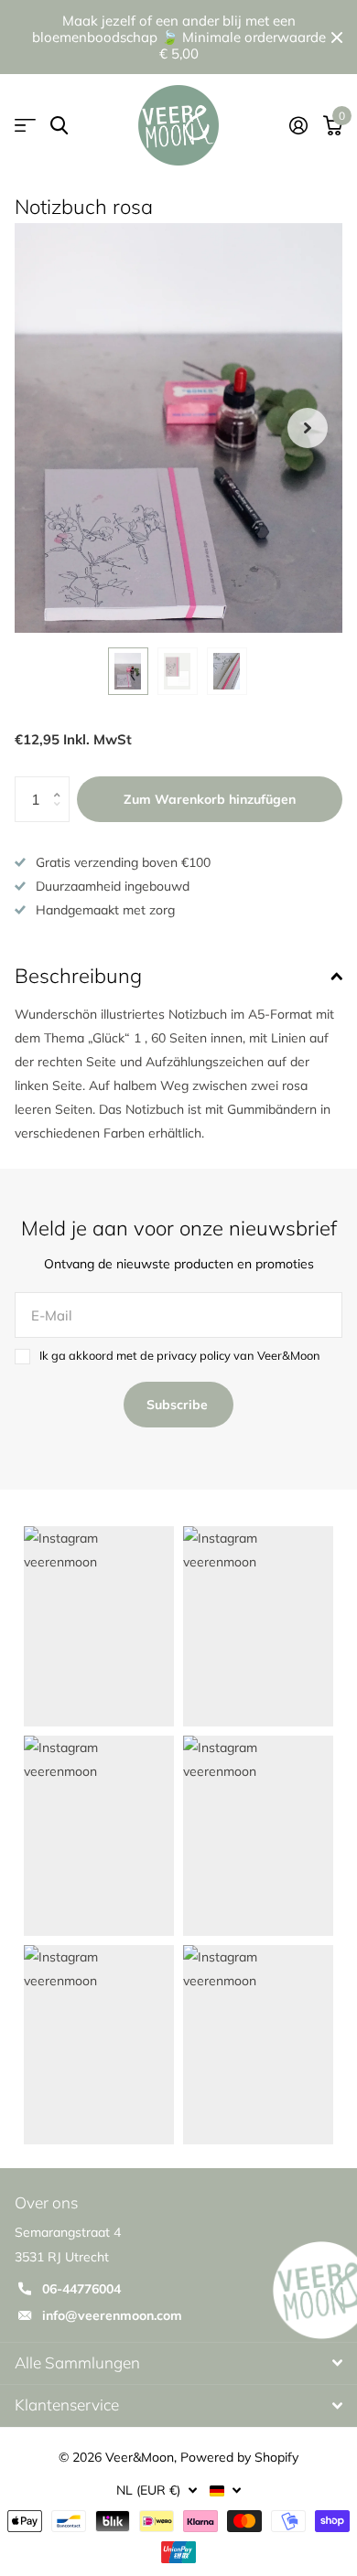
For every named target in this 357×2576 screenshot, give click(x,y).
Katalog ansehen (25, 126)
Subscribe (179, 1405)
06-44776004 (81, 2289)
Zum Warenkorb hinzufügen (210, 799)
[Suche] (59, 126)
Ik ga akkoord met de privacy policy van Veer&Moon (180, 1355)
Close (337, 37)
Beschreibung (78, 976)
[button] (308, 428)
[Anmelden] (298, 125)
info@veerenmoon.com (112, 2315)
